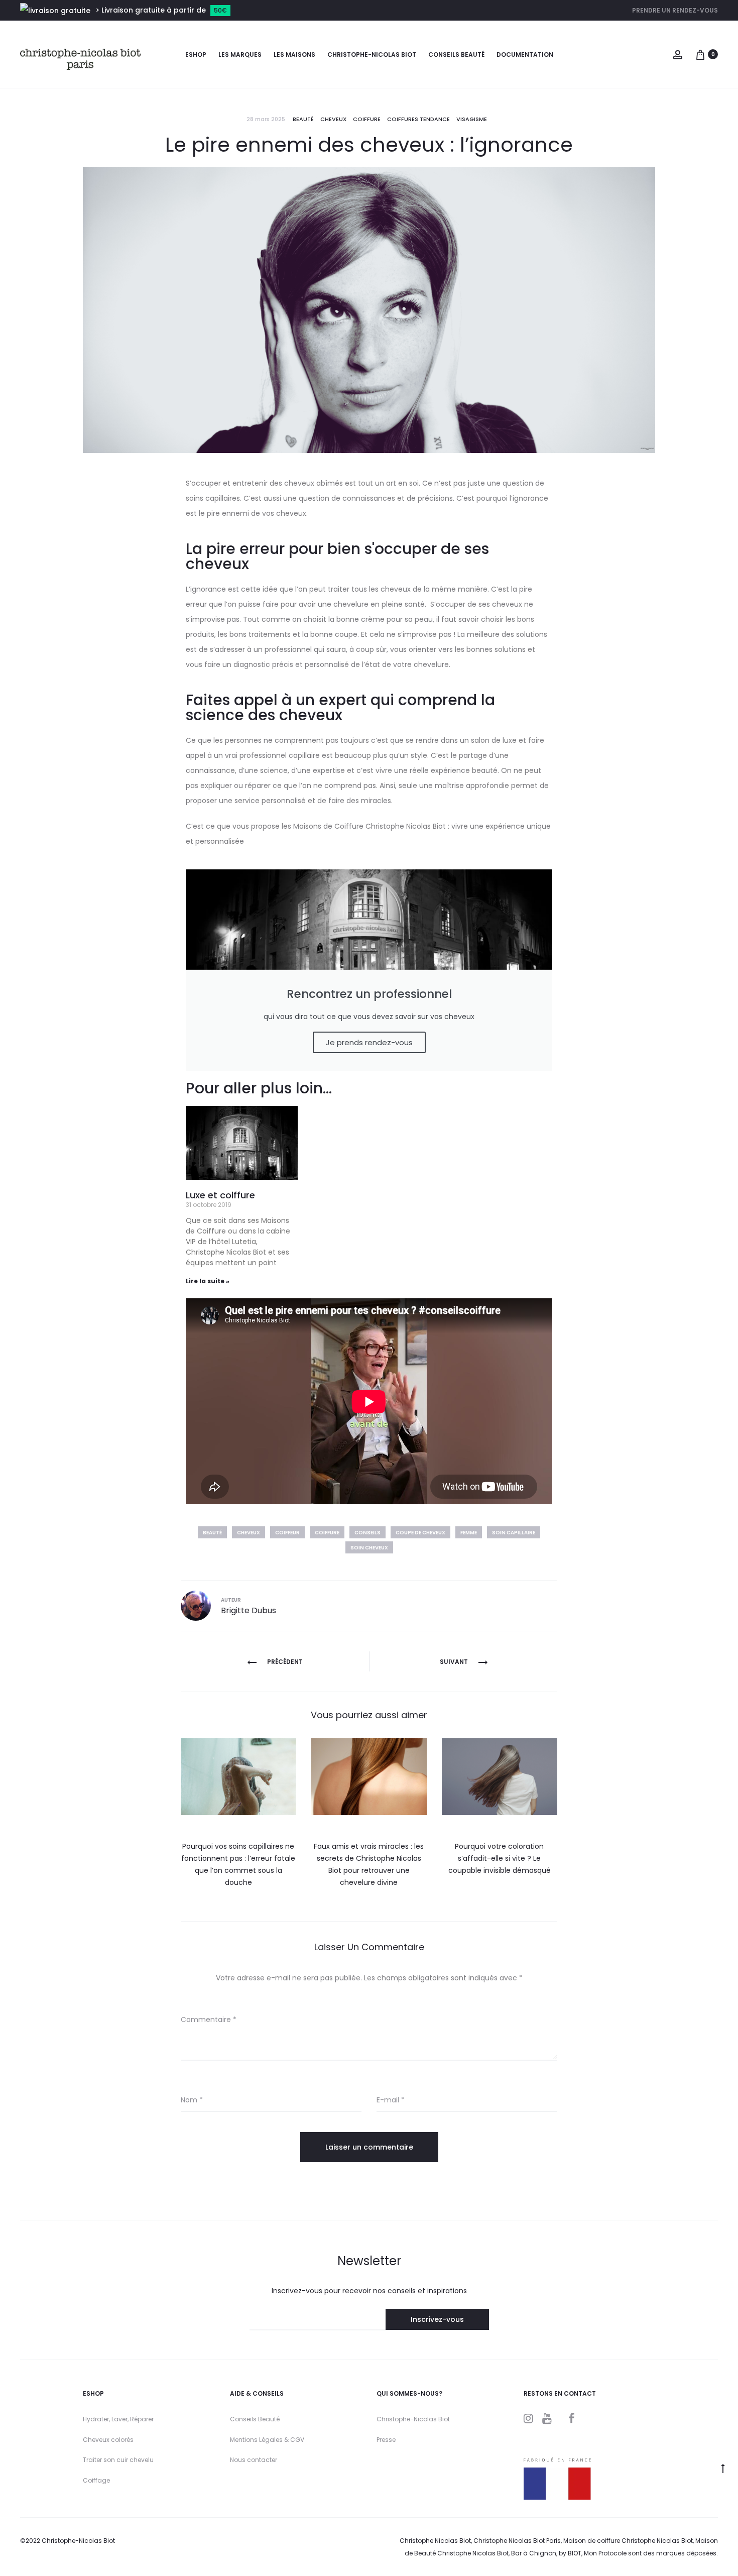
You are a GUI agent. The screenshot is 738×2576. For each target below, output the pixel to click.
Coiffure (367, 119)
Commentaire (209, 2020)
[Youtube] (547, 2418)
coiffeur (287, 1533)
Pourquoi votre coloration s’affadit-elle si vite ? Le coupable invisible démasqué (500, 1858)
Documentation (525, 54)
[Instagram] (528, 2418)
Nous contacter (254, 2460)
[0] (700, 54)
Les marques (240, 54)
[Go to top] (723, 2468)
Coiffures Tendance (418, 119)
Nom (192, 2100)
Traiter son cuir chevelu (118, 2460)
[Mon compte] (678, 54)
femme (469, 1533)
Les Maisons (294, 54)
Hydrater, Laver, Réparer (118, 2419)
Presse (386, 2440)
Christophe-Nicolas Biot (372, 54)
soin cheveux (369, 1548)
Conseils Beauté (255, 2419)
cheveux (333, 119)
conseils (367, 1533)
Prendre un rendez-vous (675, 10)
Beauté (303, 119)
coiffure (327, 1533)
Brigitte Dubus (249, 1610)
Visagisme (472, 119)
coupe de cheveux (420, 1533)
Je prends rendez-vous (369, 1042)
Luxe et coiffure (220, 1195)
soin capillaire (514, 1533)
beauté (212, 1533)
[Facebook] (572, 2418)
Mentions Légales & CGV (267, 2440)
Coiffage (96, 2480)
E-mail (391, 2100)
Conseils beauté (456, 54)
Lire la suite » (208, 1281)
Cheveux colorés (108, 2440)
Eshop (196, 54)
